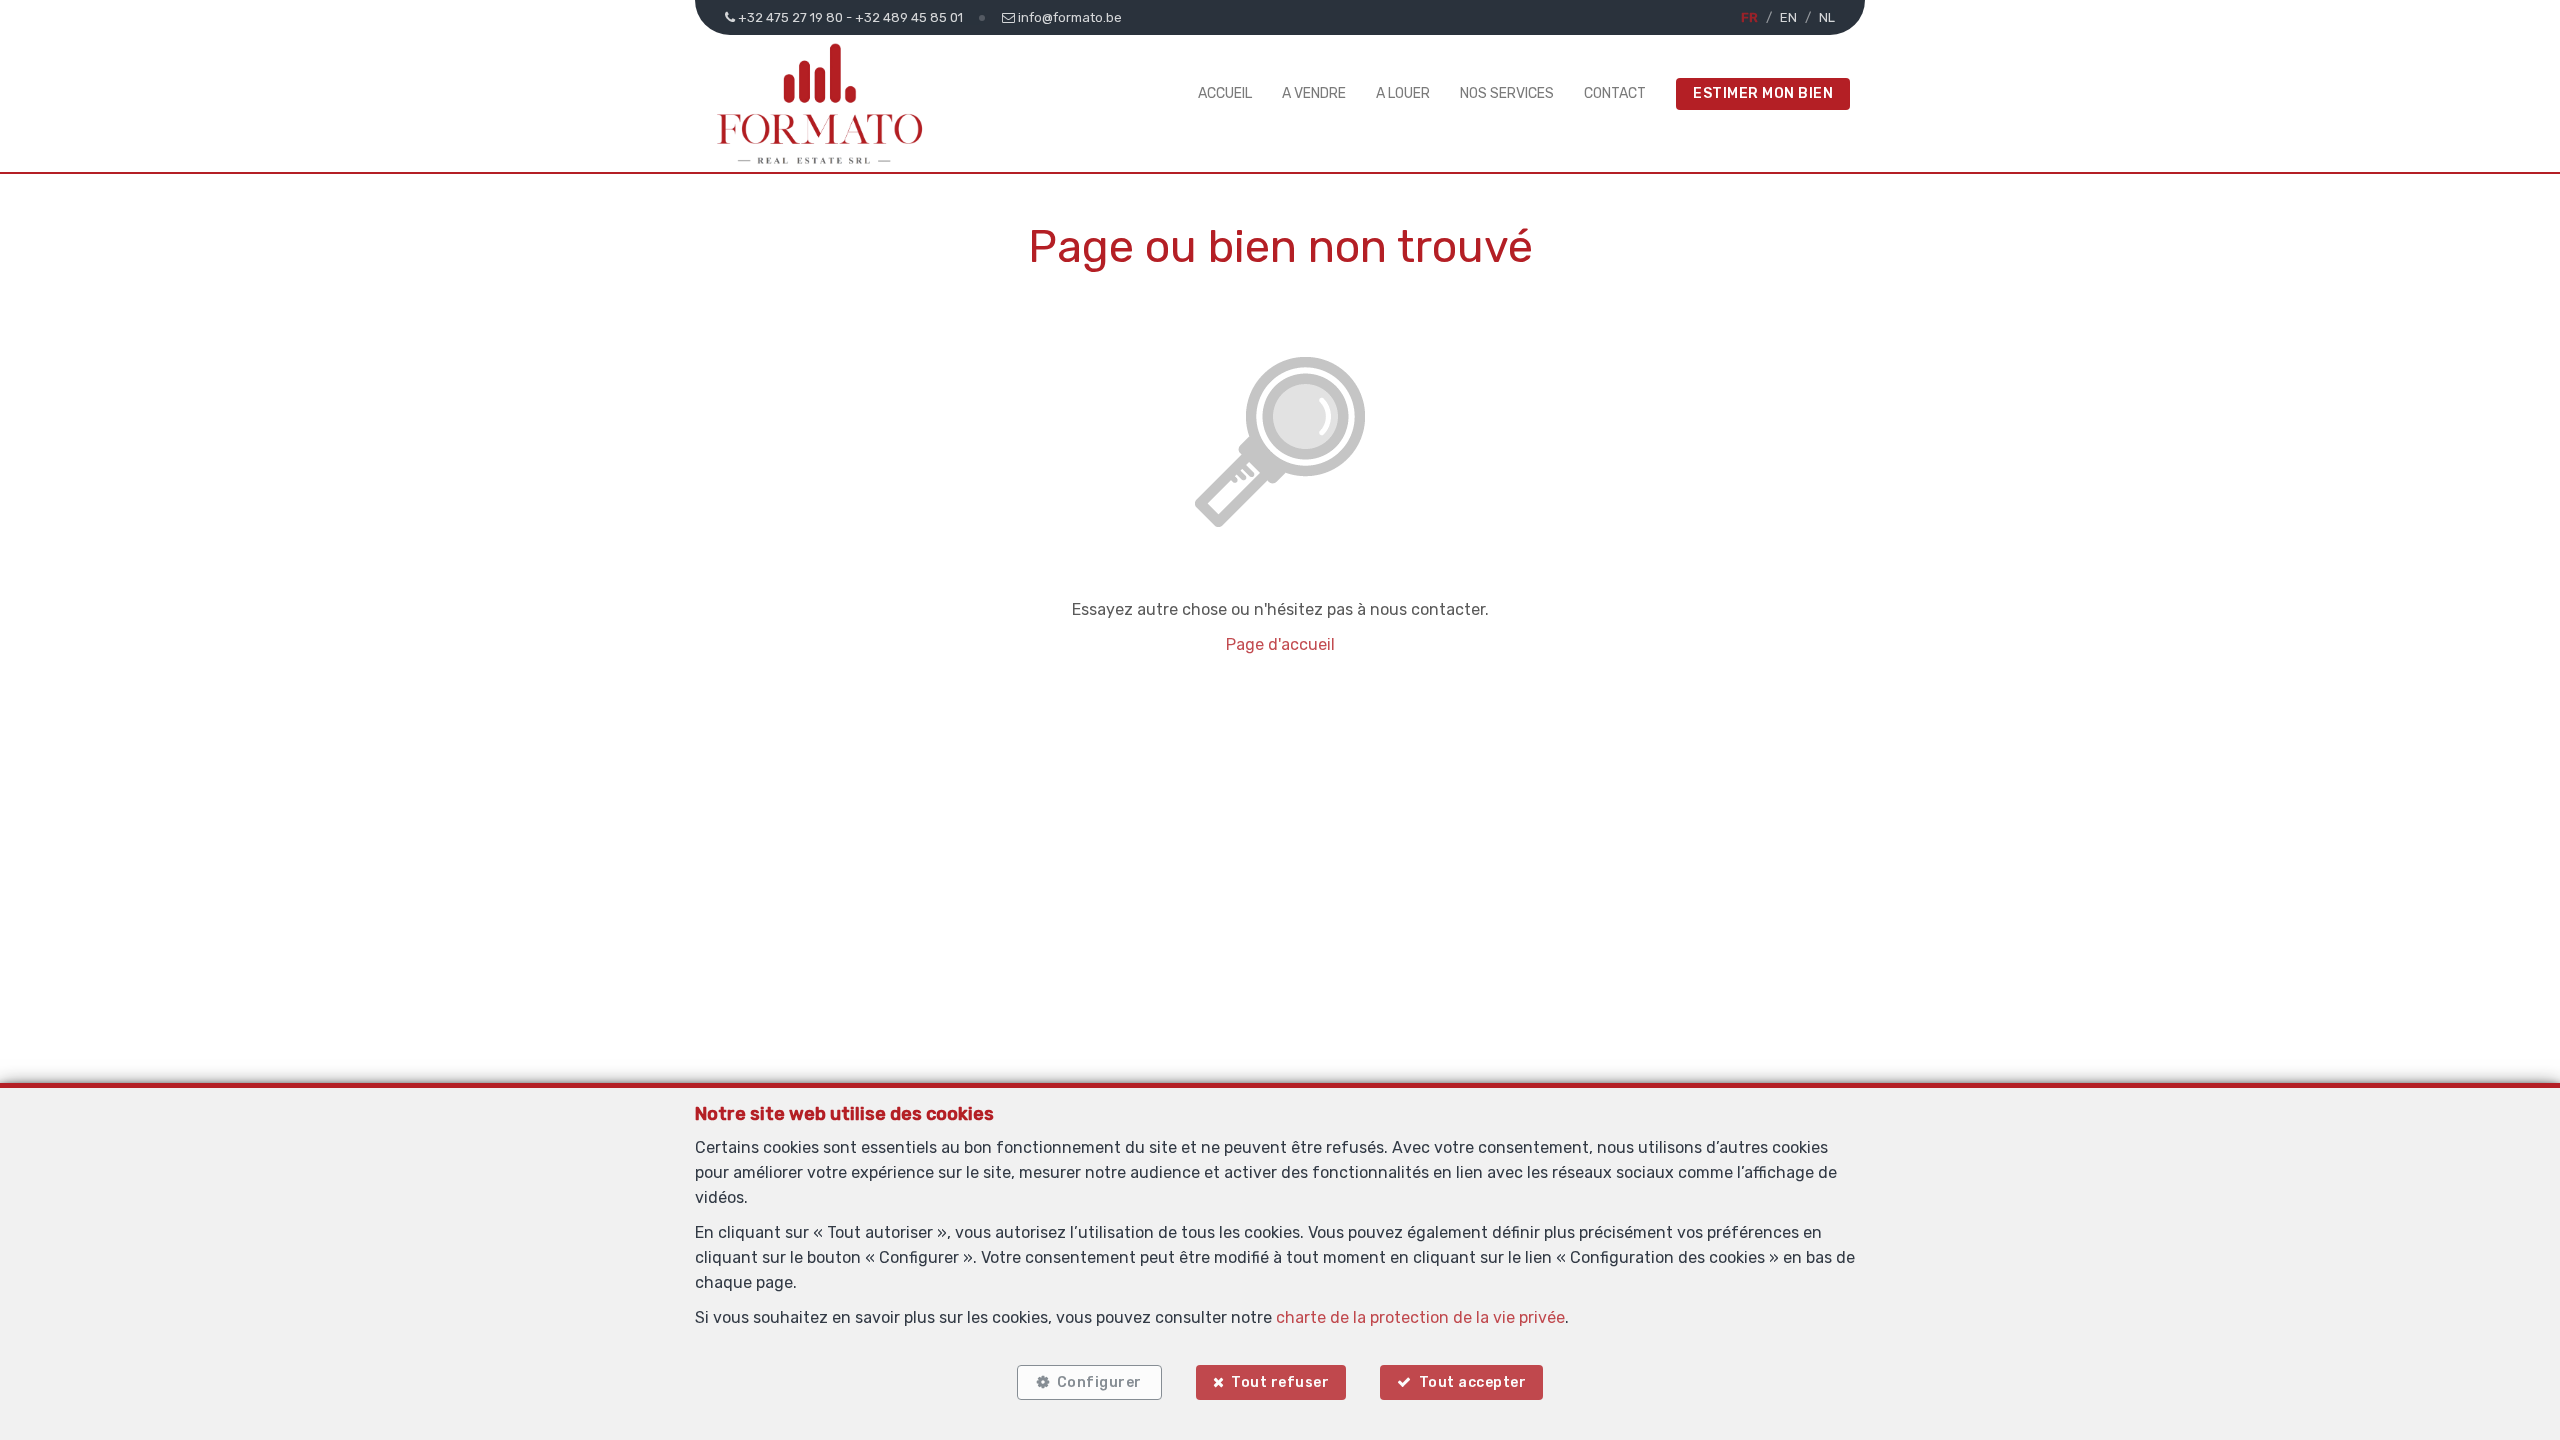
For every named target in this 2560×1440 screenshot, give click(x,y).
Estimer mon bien (1763, 93)
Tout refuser (1280, 1382)
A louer (1403, 93)
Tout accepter (1473, 1382)
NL (1827, 17)
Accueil (1225, 93)
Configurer (1099, 1382)
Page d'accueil (1280, 644)
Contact (1615, 93)
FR (1749, 17)
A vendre (1314, 93)
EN (1788, 17)
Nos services (1507, 93)
